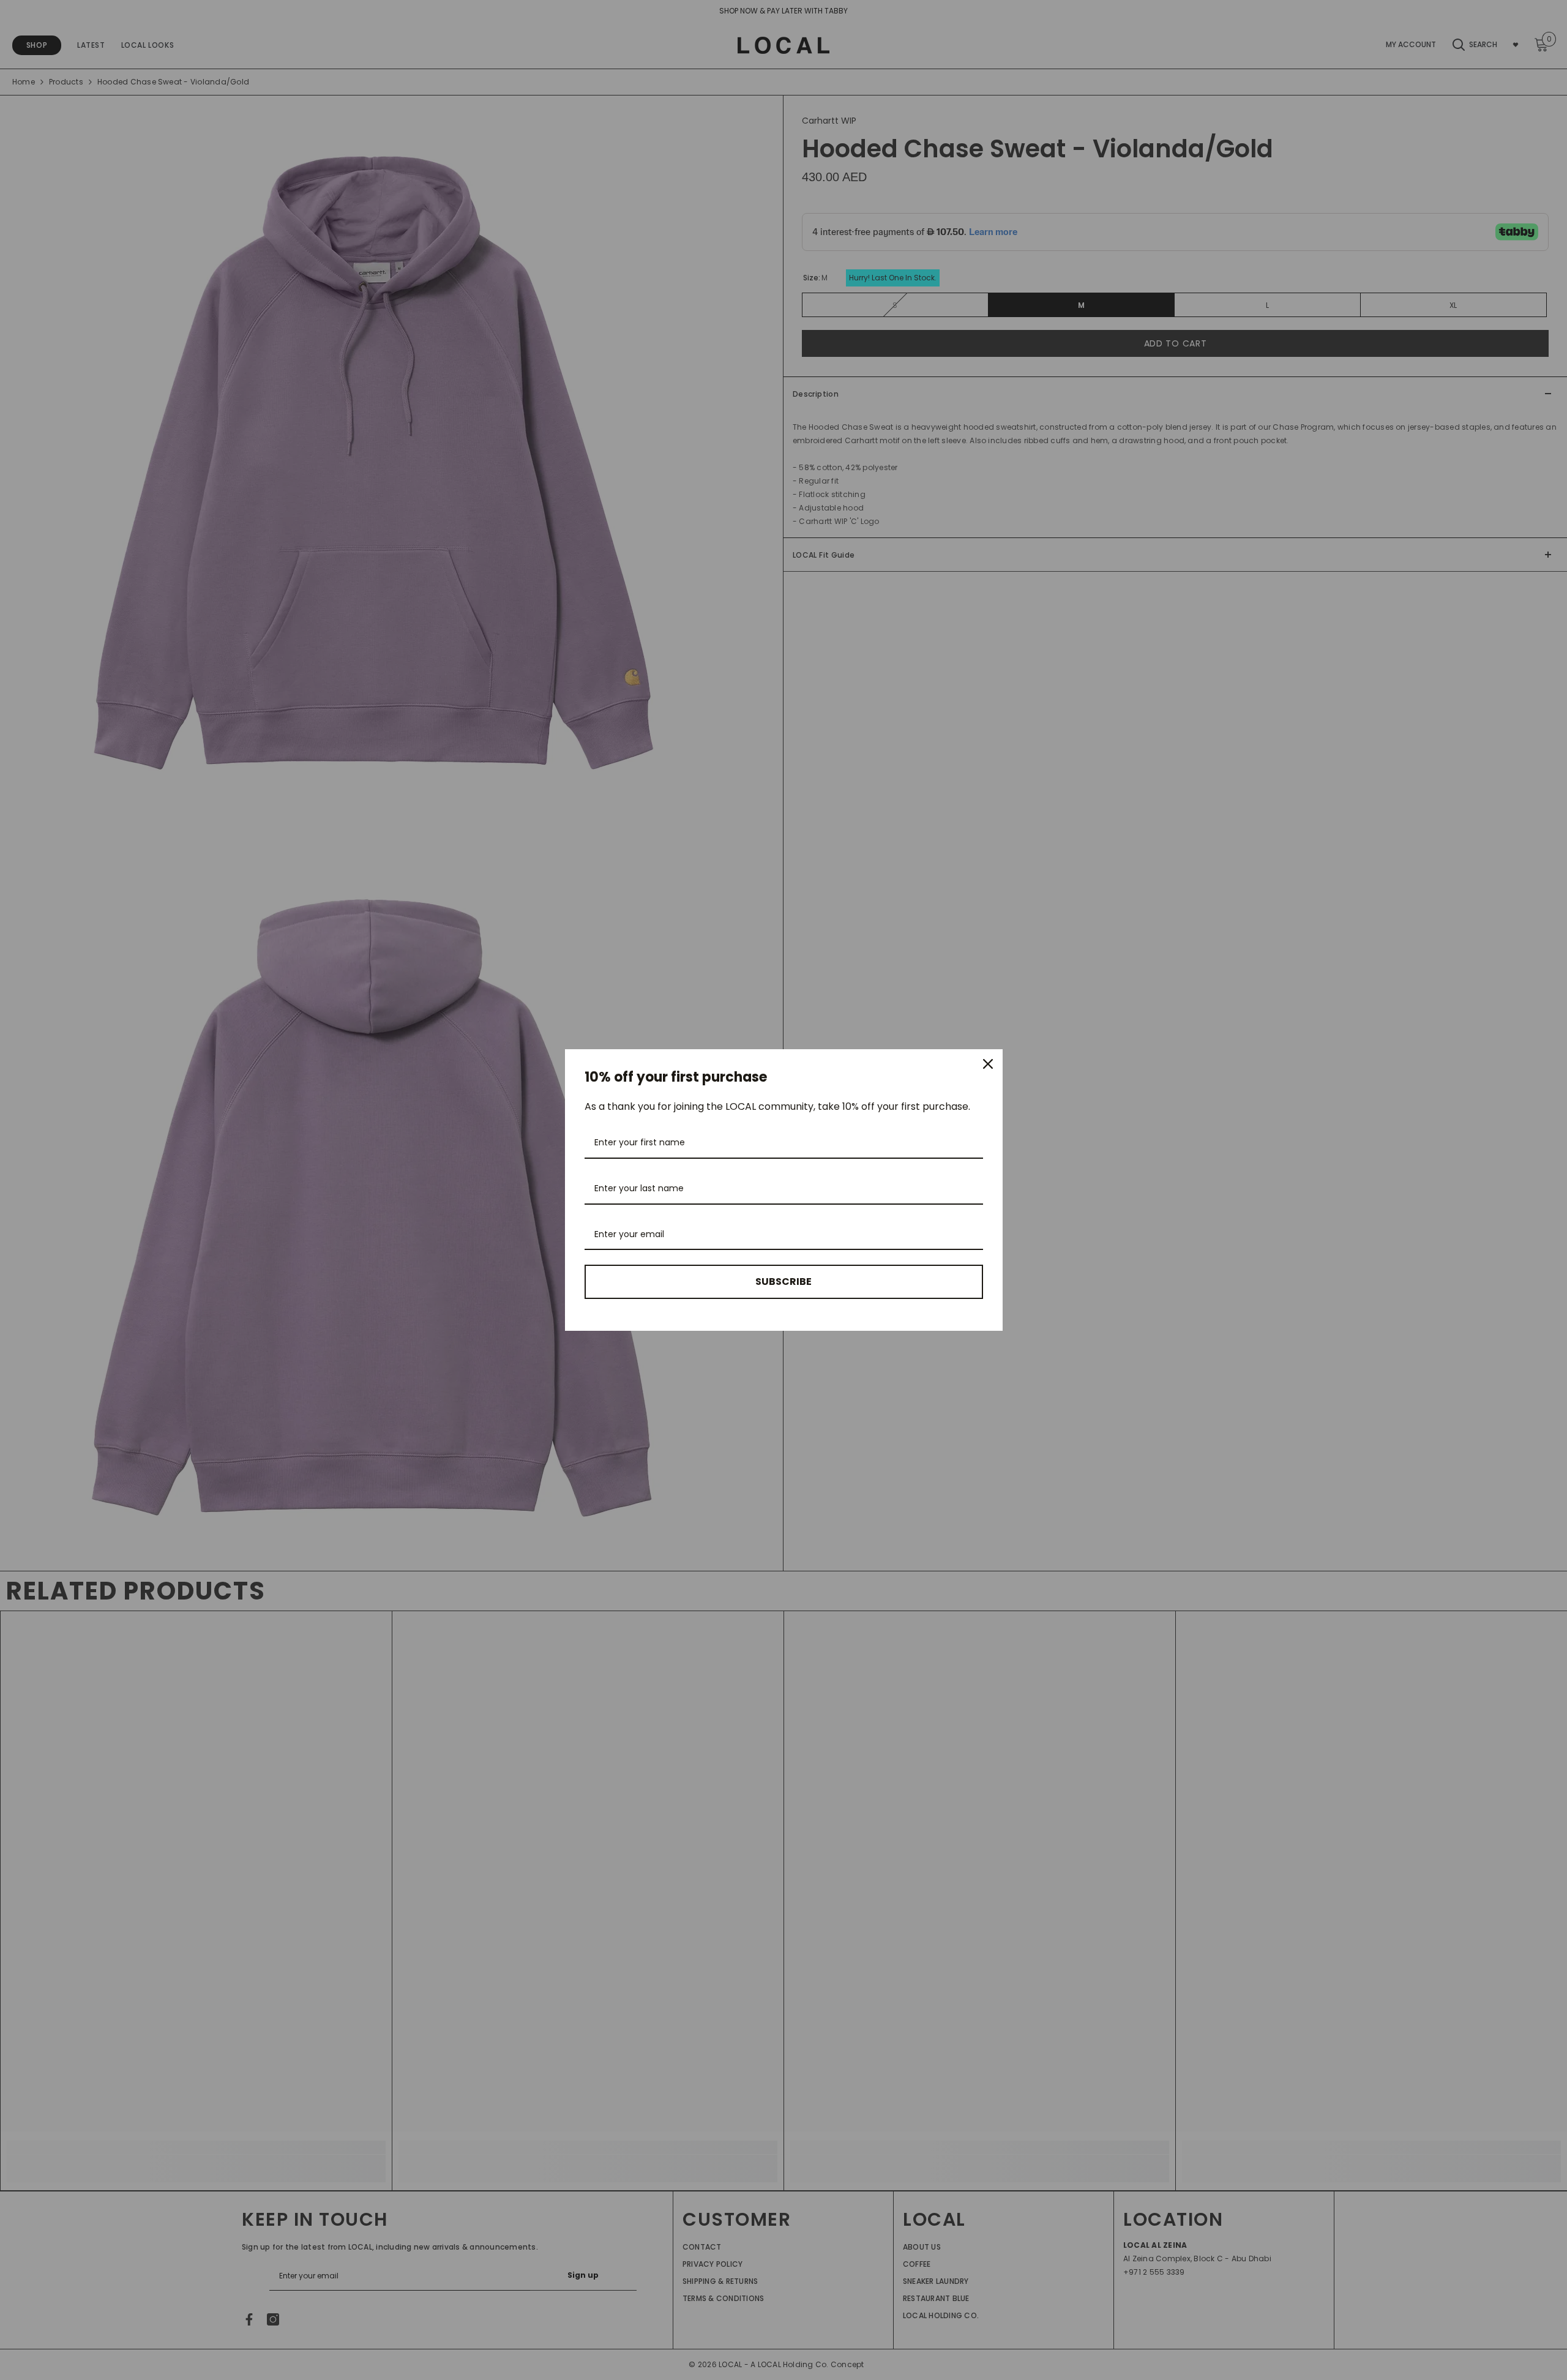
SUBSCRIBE (783, 1282)
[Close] (988, 1064)
